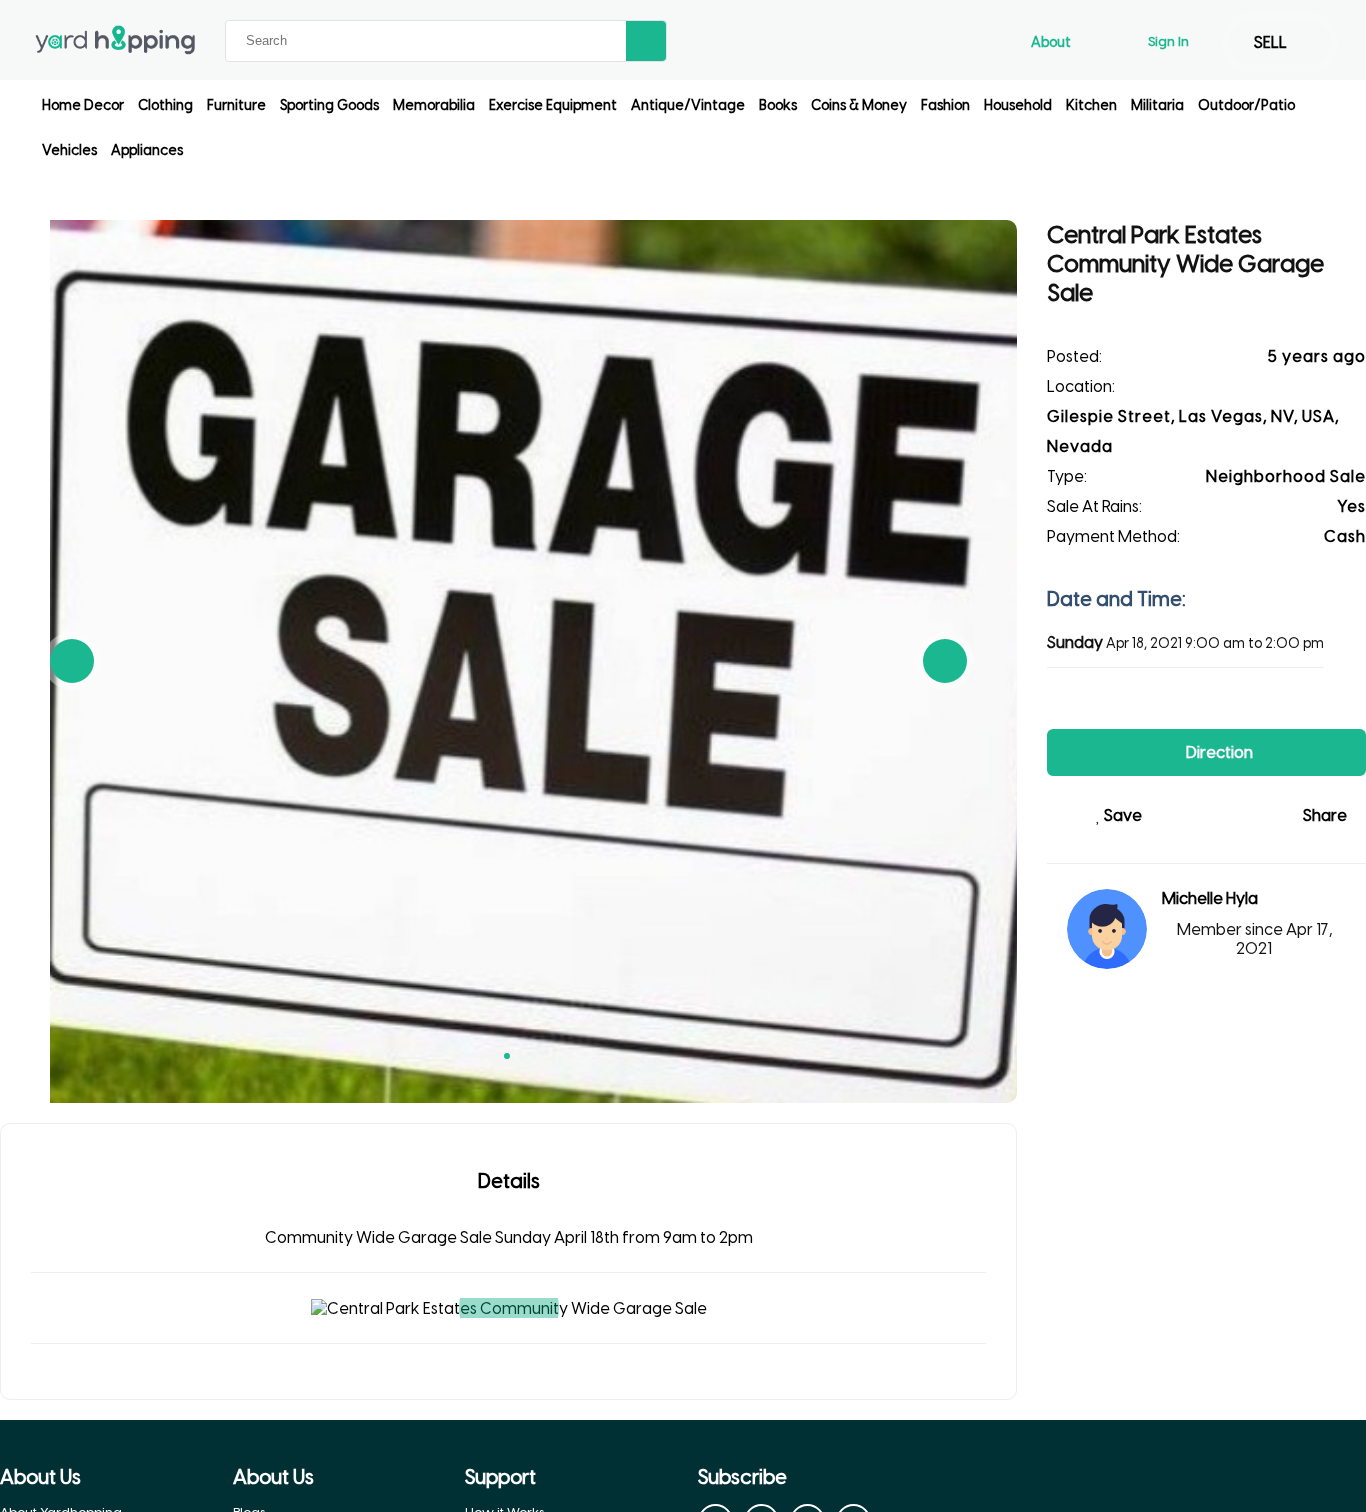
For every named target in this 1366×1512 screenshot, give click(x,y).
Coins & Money (859, 105)
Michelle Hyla (1210, 898)
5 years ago (1317, 356)
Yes (1351, 506)
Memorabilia (434, 105)
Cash (1345, 536)
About (1052, 42)
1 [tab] (507, 1056)
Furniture (236, 105)
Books (778, 105)
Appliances (147, 150)
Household (1018, 105)
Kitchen (1091, 105)
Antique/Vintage (688, 105)
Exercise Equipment (553, 105)
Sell (1272, 42)
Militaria (1157, 105)
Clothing (165, 105)
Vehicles (69, 150)
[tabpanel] (508, 661)
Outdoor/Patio (1246, 105)
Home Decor (83, 105)
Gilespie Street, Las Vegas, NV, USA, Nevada (1193, 431)
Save (1121, 815)
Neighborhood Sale (1286, 476)
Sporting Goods (329, 105)
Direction (1218, 752)
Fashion (945, 105)
